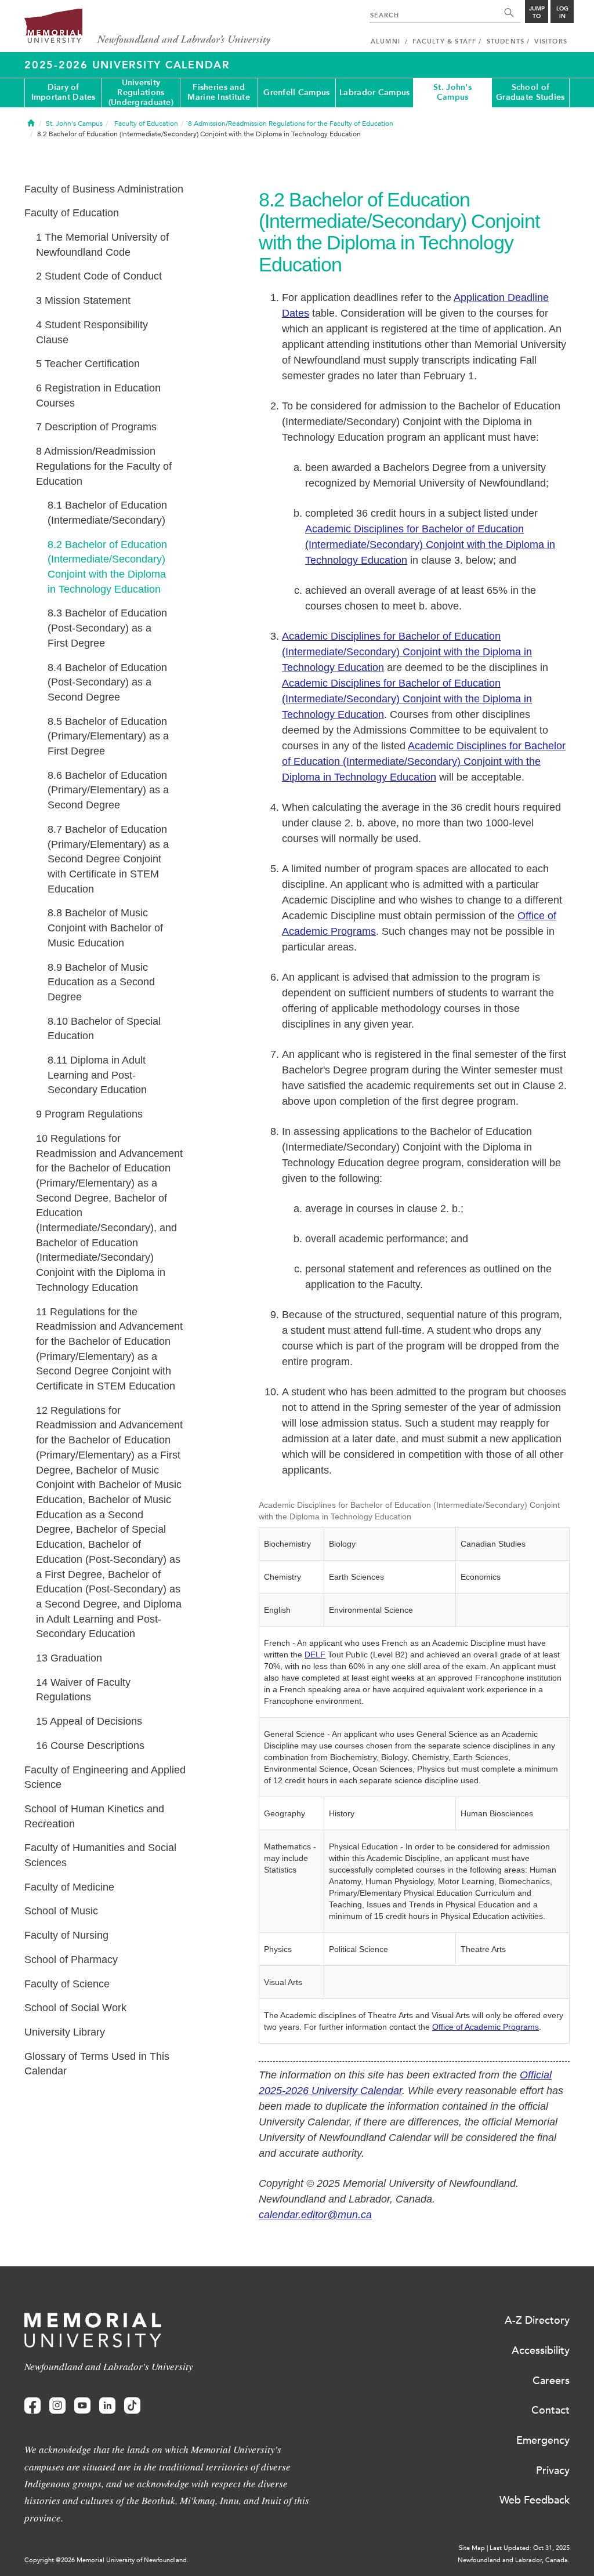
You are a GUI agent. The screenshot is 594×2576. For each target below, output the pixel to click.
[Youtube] (82, 2406)
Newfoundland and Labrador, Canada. (514, 2560)
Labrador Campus (374, 92)
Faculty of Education (72, 213)
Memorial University (148, 28)
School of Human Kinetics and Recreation (94, 1816)
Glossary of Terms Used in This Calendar (97, 2064)
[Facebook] (32, 2406)
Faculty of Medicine (69, 1887)
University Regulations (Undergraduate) (141, 93)
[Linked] (107, 2406)
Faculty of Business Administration (104, 189)
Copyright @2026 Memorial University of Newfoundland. (106, 2560)
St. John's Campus (452, 92)
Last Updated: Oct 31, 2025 (530, 2548)
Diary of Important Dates (64, 92)
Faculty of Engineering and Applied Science (105, 1777)
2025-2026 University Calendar (127, 65)
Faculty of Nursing (66, 1935)
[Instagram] (57, 2406)
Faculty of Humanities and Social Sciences (100, 1855)
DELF (315, 1655)
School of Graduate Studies (530, 92)
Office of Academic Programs (486, 2027)
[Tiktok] (132, 2406)
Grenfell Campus (296, 92)
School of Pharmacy (71, 1960)
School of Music (61, 1911)
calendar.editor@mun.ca (315, 2215)
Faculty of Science (67, 1984)
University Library (65, 2032)
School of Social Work (75, 2008)
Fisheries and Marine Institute (218, 92)
